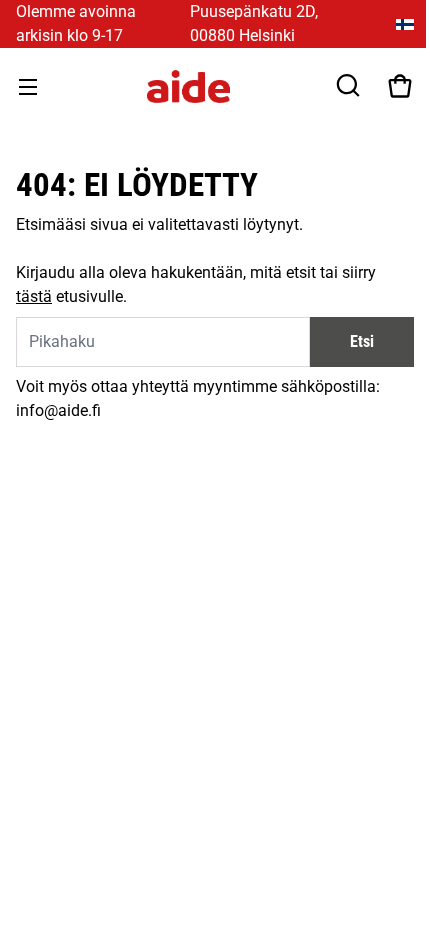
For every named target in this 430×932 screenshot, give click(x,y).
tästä (34, 296)
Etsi (362, 341)
